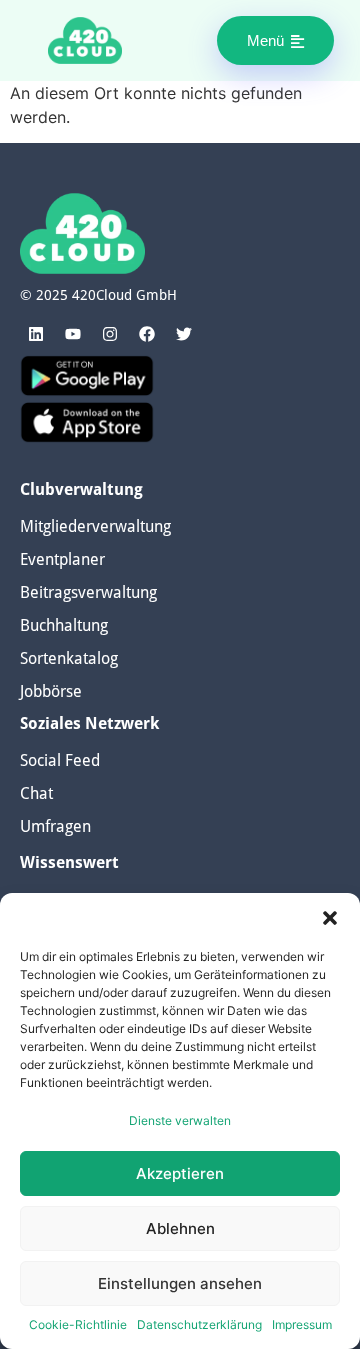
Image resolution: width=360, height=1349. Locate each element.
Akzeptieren (180, 1173)
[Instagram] (110, 334)
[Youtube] (73, 334)
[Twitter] (184, 334)
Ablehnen (180, 1228)
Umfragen (55, 826)
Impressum (302, 1324)
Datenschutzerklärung (199, 1324)
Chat (36, 793)
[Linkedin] (36, 334)
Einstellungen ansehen (180, 1283)
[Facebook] (147, 334)
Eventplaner (62, 559)
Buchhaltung (64, 625)
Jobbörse (51, 691)
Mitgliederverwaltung (95, 526)
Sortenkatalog (69, 658)
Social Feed (60, 760)
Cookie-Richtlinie (78, 1324)
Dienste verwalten (180, 1120)
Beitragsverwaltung (88, 592)
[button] (330, 918)
